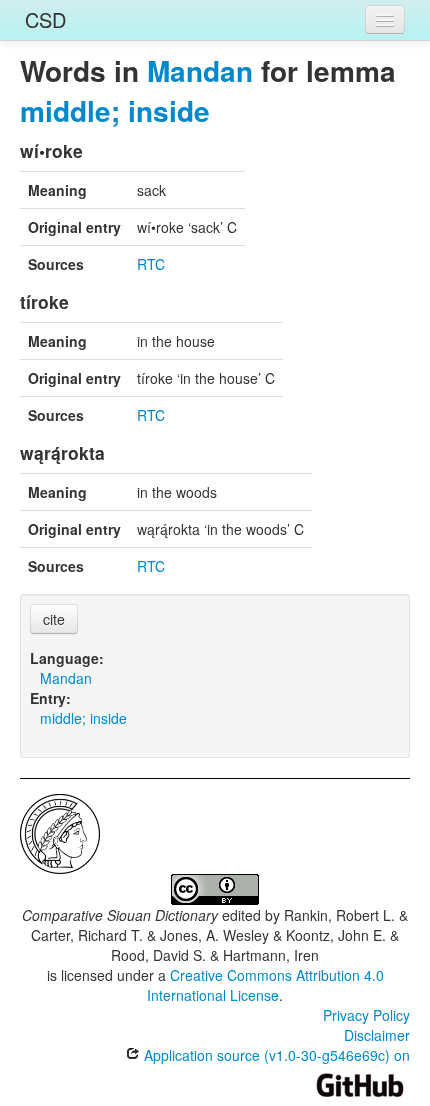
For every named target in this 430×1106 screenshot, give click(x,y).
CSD (45, 19)
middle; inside (115, 110)
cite (54, 619)
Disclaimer (377, 1035)
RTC (151, 264)
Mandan (200, 70)
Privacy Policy (366, 1015)
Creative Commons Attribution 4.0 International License (265, 985)
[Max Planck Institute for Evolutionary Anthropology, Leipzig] (60, 832)
